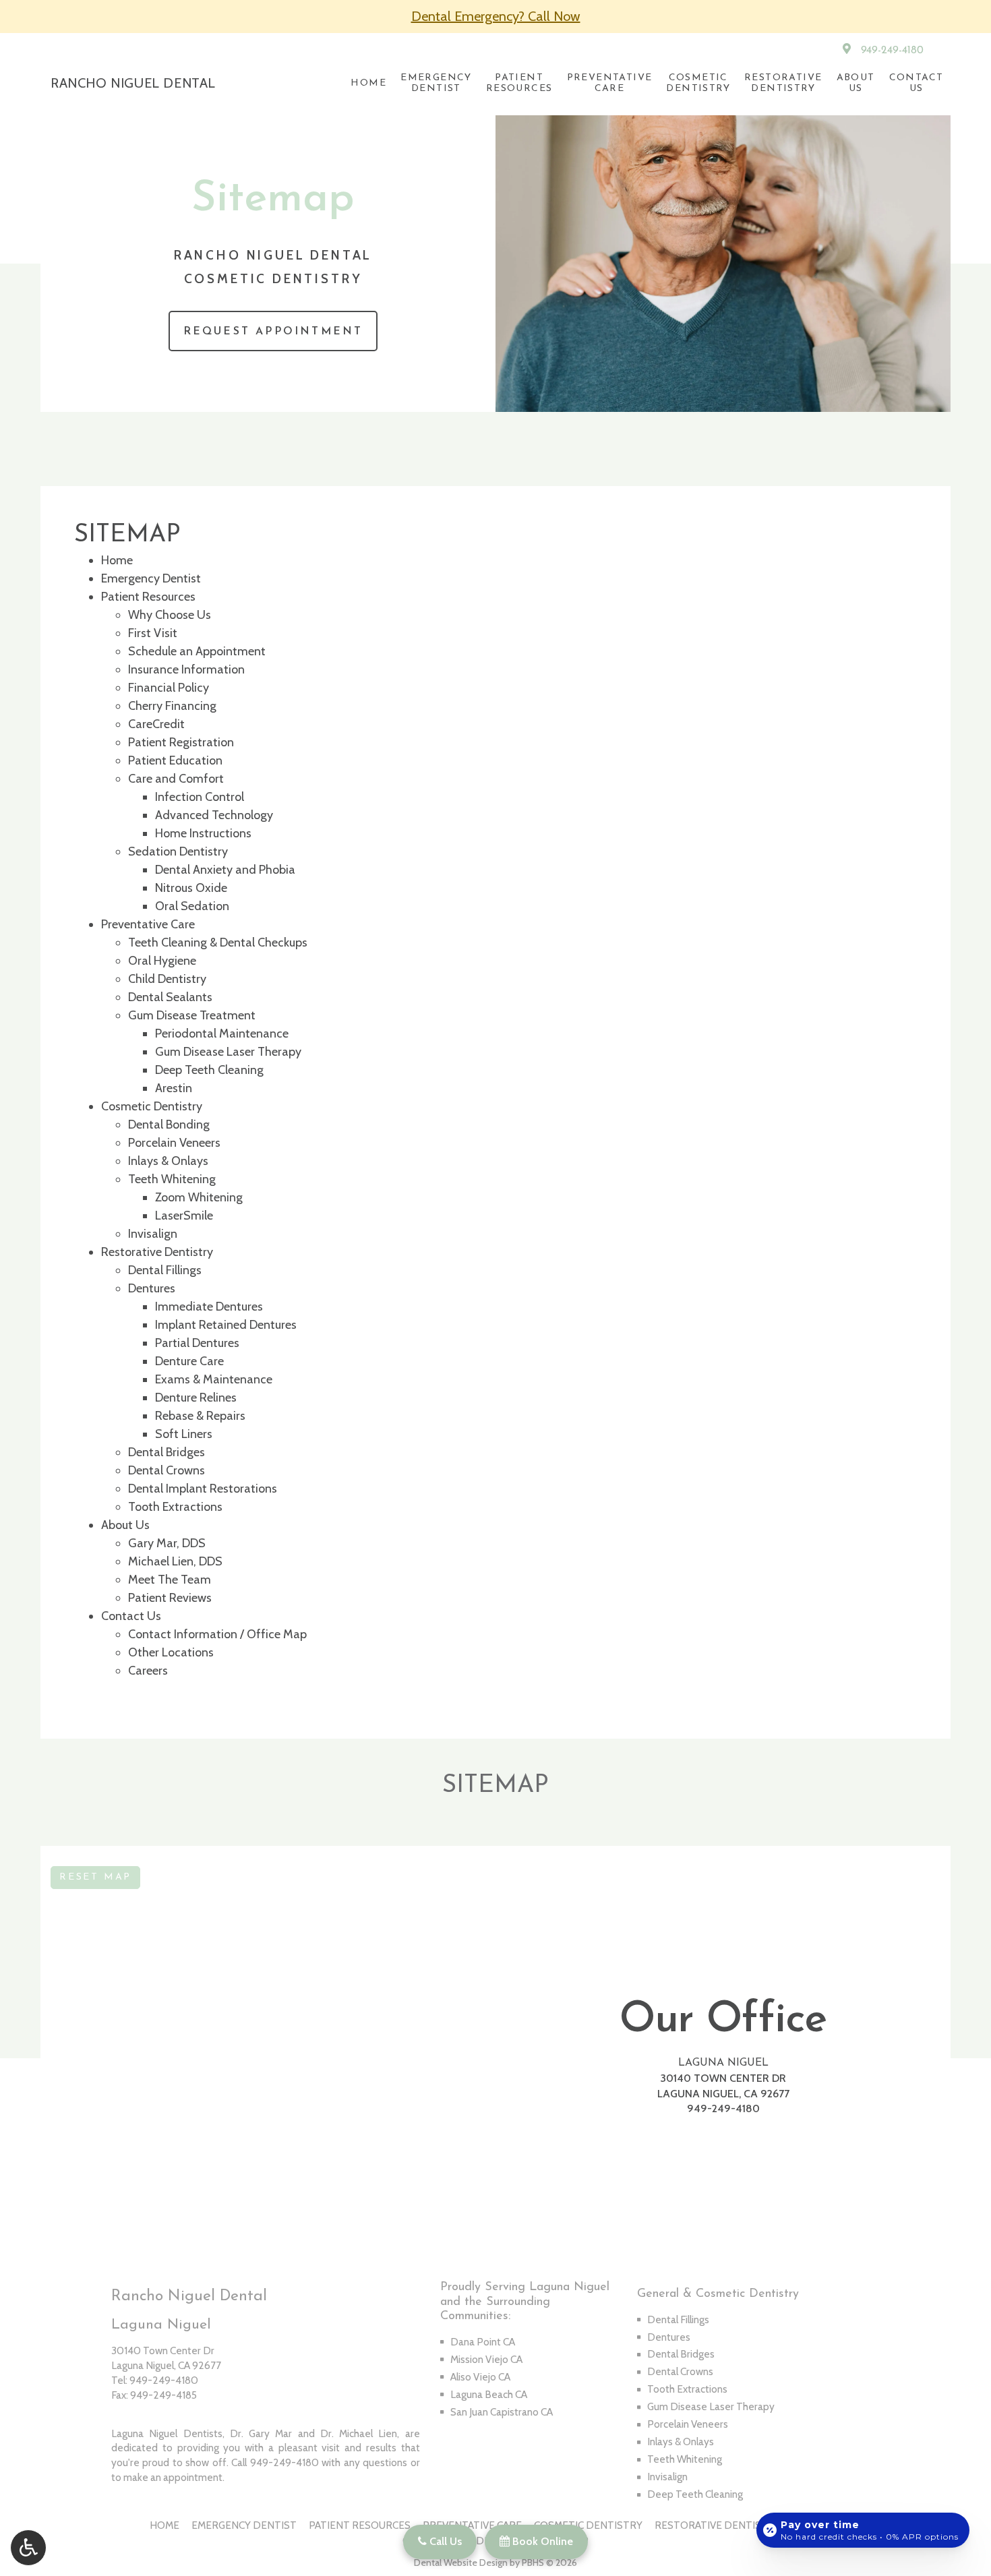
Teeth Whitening (172, 1179)
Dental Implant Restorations (203, 1489)
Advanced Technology (214, 815)
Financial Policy (169, 688)
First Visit (153, 633)
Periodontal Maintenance (222, 1034)
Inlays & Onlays (168, 1161)
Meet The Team (170, 1580)
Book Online (541, 2541)
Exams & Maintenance (214, 1379)
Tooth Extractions (175, 1507)
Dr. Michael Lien (359, 2433)
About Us (125, 1525)
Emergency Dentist (151, 578)
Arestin (174, 1088)
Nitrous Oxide (191, 888)
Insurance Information (186, 669)
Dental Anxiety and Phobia (225, 870)
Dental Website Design (461, 2563)
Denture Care (189, 1361)
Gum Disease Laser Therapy (228, 1052)
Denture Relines (196, 1398)
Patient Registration (181, 742)
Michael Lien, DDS (175, 1561)
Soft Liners (184, 1434)
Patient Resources (148, 597)
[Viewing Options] (28, 2548)
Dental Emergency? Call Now (496, 16)
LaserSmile (184, 1216)
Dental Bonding (169, 1125)
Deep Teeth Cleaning (209, 1070)
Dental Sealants (170, 997)
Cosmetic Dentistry (152, 1106)
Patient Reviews (170, 1598)
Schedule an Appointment (197, 651)
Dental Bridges (167, 1452)
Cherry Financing (172, 706)
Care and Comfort (176, 779)
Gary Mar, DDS (167, 1543)
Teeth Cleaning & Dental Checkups (218, 942)
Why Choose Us (170, 615)
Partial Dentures (197, 1343)
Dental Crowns (167, 1470)
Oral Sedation (192, 906)
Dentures (152, 1288)
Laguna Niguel (723, 2063)
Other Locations (171, 1652)
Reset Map (95, 1877)
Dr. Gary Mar (261, 2433)
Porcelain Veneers (174, 1143)
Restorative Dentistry (157, 1252)
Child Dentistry (167, 979)
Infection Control (200, 797)
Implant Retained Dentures (226, 1325)
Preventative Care (148, 924)
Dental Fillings (165, 1270)
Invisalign (153, 1234)
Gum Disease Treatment (192, 1015)
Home (368, 83)
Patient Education (175, 760)
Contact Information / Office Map (217, 1634)
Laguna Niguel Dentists (167, 2433)
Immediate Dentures (209, 1307)
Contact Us (131, 1616)
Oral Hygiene (162, 961)
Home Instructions (203, 833)
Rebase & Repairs (200, 1416)
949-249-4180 (892, 51)
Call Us (444, 2541)
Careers (148, 1671)
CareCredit (156, 724)
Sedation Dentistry (178, 851)
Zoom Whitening (199, 1197)
